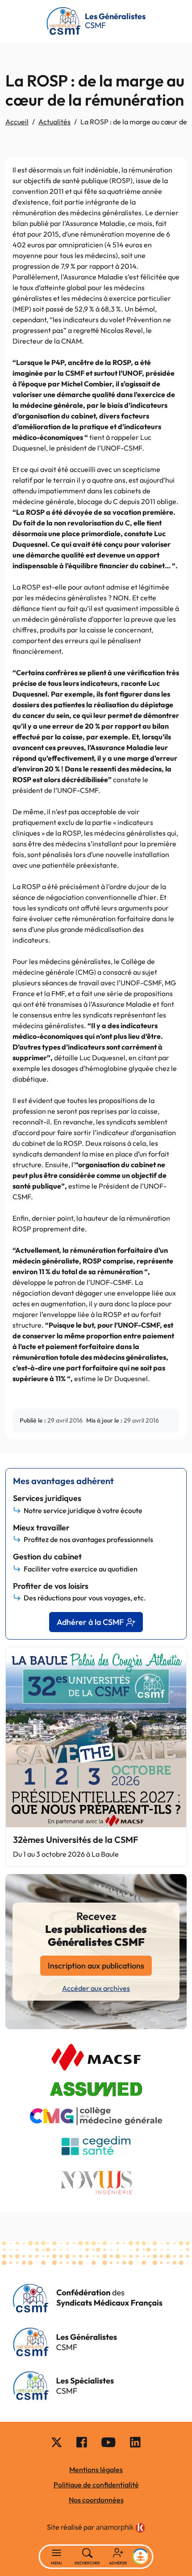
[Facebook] (82, 2442)
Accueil (17, 122)
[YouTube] (109, 2442)
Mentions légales (96, 2469)
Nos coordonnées (96, 2500)
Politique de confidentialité (96, 2485)
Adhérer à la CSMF (90, 1622)
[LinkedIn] (135, 2442)
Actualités (54, 122)
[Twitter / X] (57, 2442)
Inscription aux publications (96, 1966)
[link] (121, 2528)
